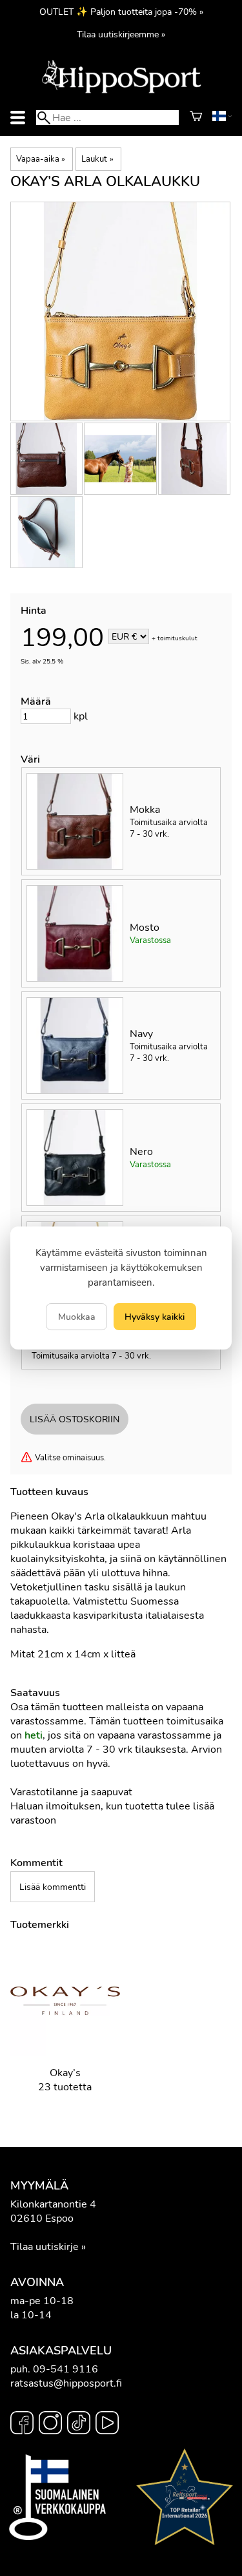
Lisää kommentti (53, 1887)
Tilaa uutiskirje (45, 2247)
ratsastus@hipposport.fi (66, 2383)
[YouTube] (107, 2425)
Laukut (97, 159)
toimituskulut (177, 638)
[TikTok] (79, 2425)
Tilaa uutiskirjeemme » (121, 34)
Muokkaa (77, 1317)
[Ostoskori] (196, 118)
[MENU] (18, 118)
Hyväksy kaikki (155, 1317)
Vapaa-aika (41, 159)
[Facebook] (22, 2425)
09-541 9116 (66, 2369)
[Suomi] (222, 118)
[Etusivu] (121, 92)
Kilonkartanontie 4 (53, 2204)
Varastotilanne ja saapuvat (71, 1792)
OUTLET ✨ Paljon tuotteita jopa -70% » (121, 12)
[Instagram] (50, 2425)
